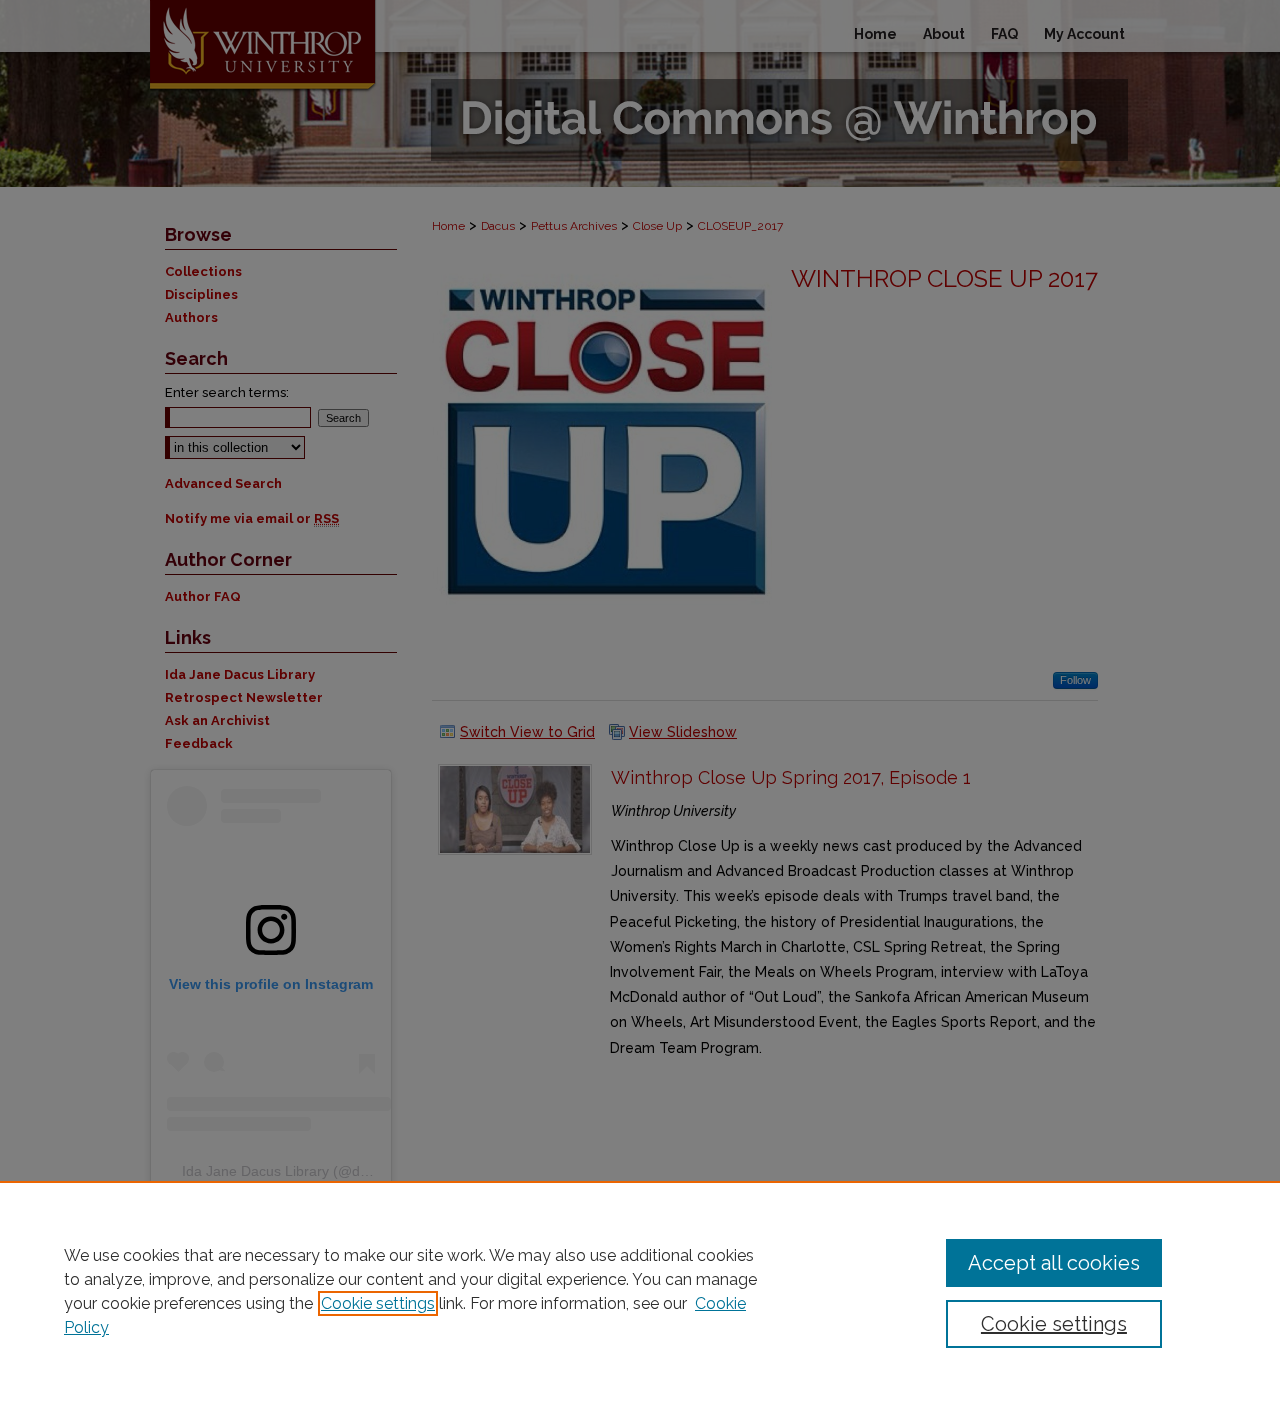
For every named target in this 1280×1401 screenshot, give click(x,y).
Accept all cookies (1054, 1263)
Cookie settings (378, 1303)
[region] (640, 1291)
